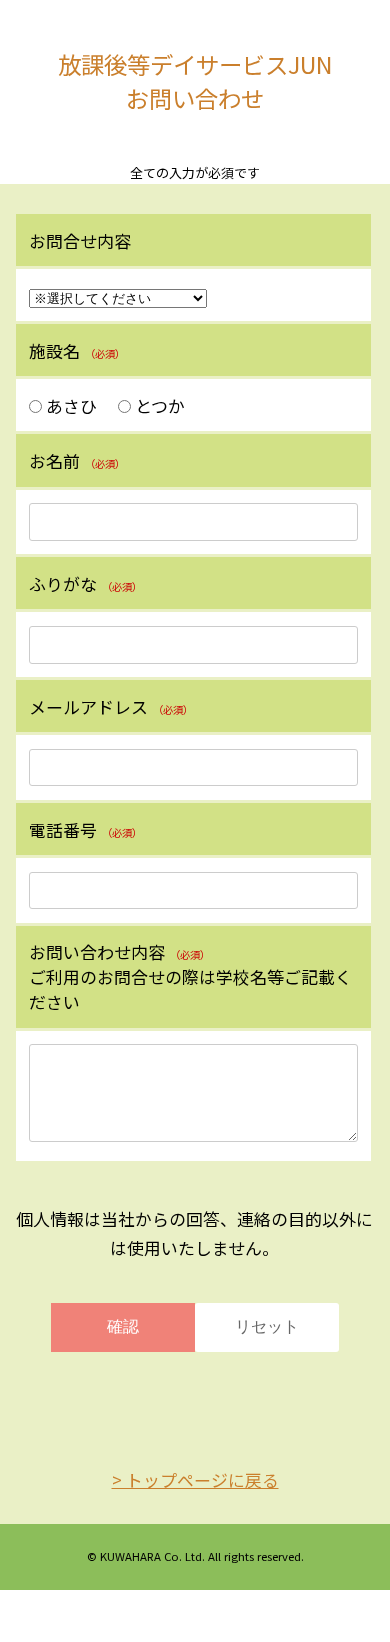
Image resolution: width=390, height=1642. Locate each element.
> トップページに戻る (195, 1479)
